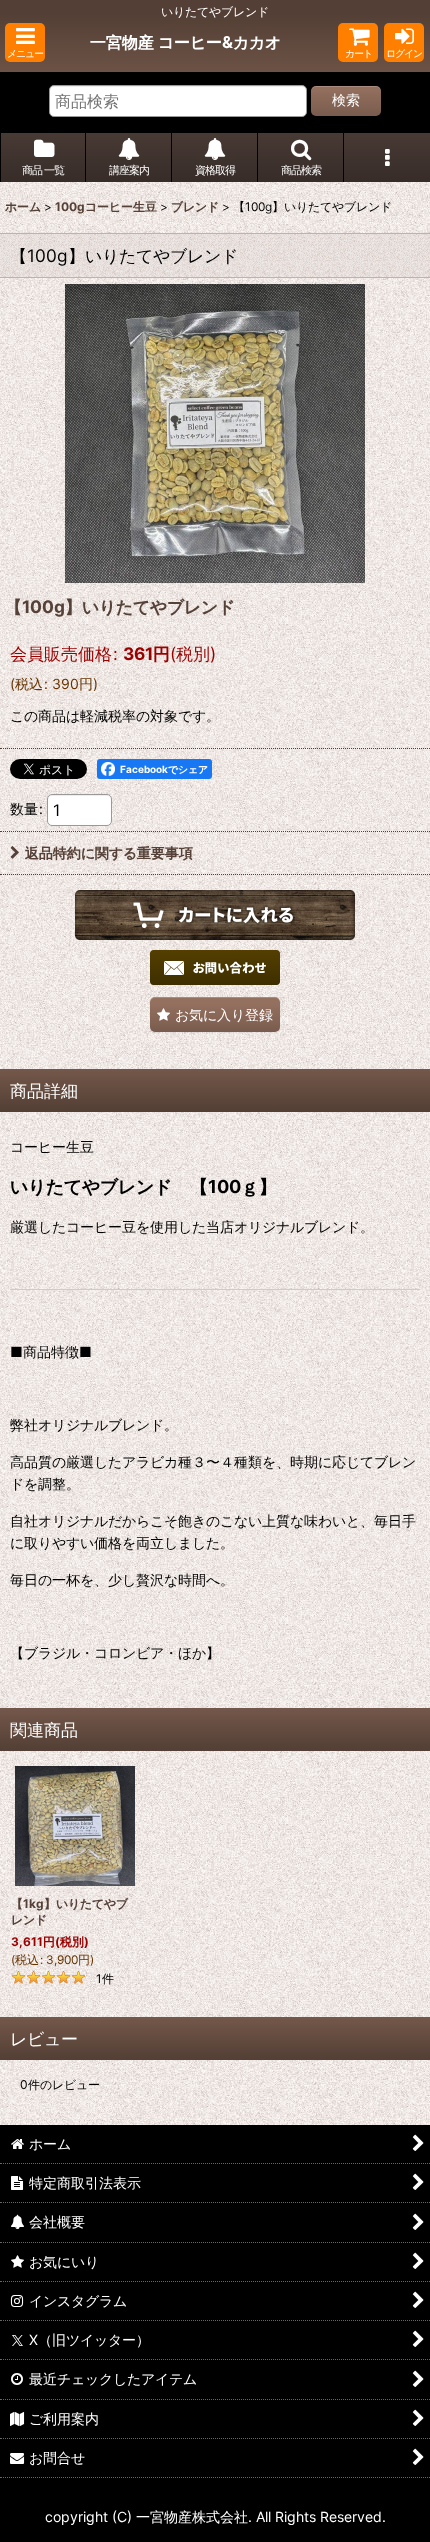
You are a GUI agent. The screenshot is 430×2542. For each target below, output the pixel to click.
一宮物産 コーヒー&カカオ (185, 42)
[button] (25, 42)
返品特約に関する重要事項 (109, 852)
